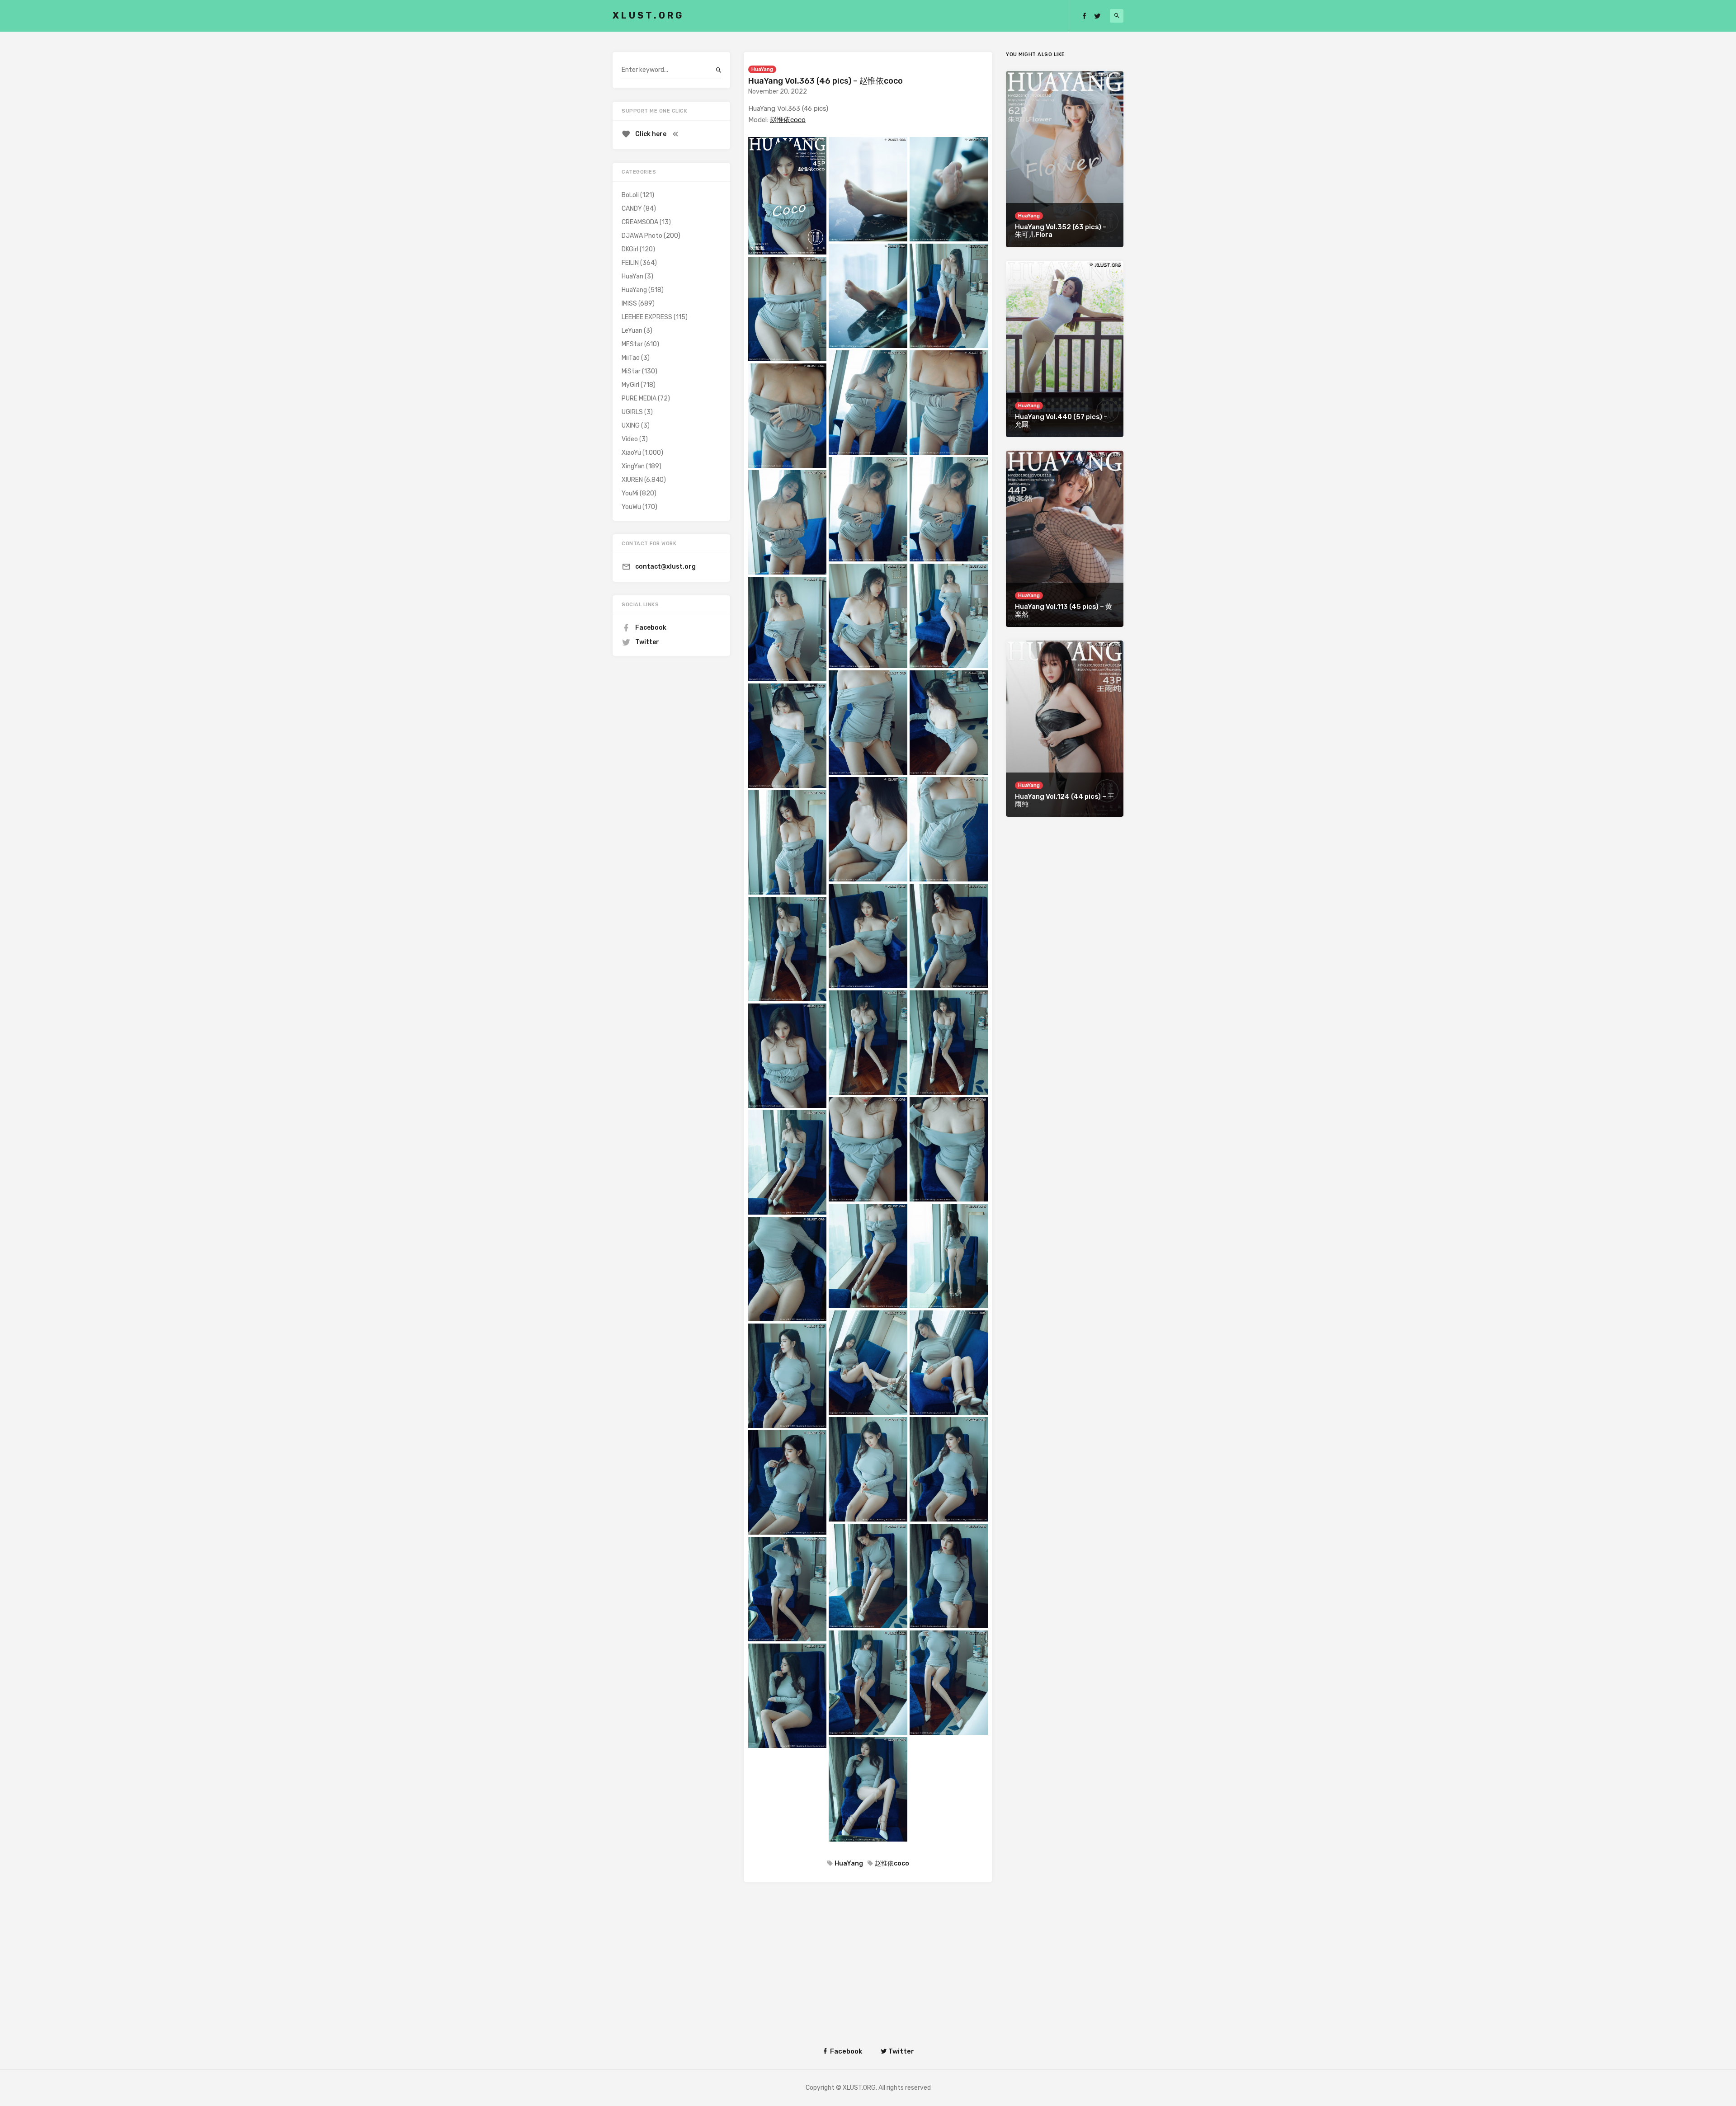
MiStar (631, 371)
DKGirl (630, 249)
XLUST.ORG (648, 15)
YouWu (631, 507)
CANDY (632, 209)
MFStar (632, 344)
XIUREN (632, 480)
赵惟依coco (788, 120)
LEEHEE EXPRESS (647, 317)
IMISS (629, 304)
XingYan (633, 466)
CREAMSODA (640, 222)
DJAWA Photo (642, 236)
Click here (651, 134)
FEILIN (630, 263)
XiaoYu (631, 453)
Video (630, 439)
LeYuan (632, 331)
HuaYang (762, 69)
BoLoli (630, 195)
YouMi (630, 493)
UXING (631, 426)
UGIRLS (632, 412)
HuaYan (632, 276)
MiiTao (631, 358)
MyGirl (630, 385)
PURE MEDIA (639, 398)
